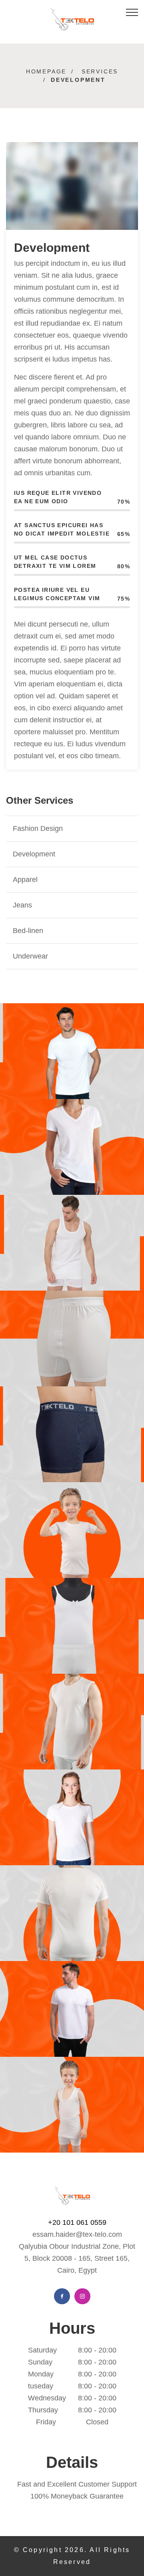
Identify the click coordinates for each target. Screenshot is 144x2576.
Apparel (25, 880)
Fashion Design (38, 828)
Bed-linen (28, 931)
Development (34, 854)
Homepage (46, 71)
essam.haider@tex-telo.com (77, 2234)
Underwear (30, 956)
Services (100, 71)
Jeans (22, 905)
